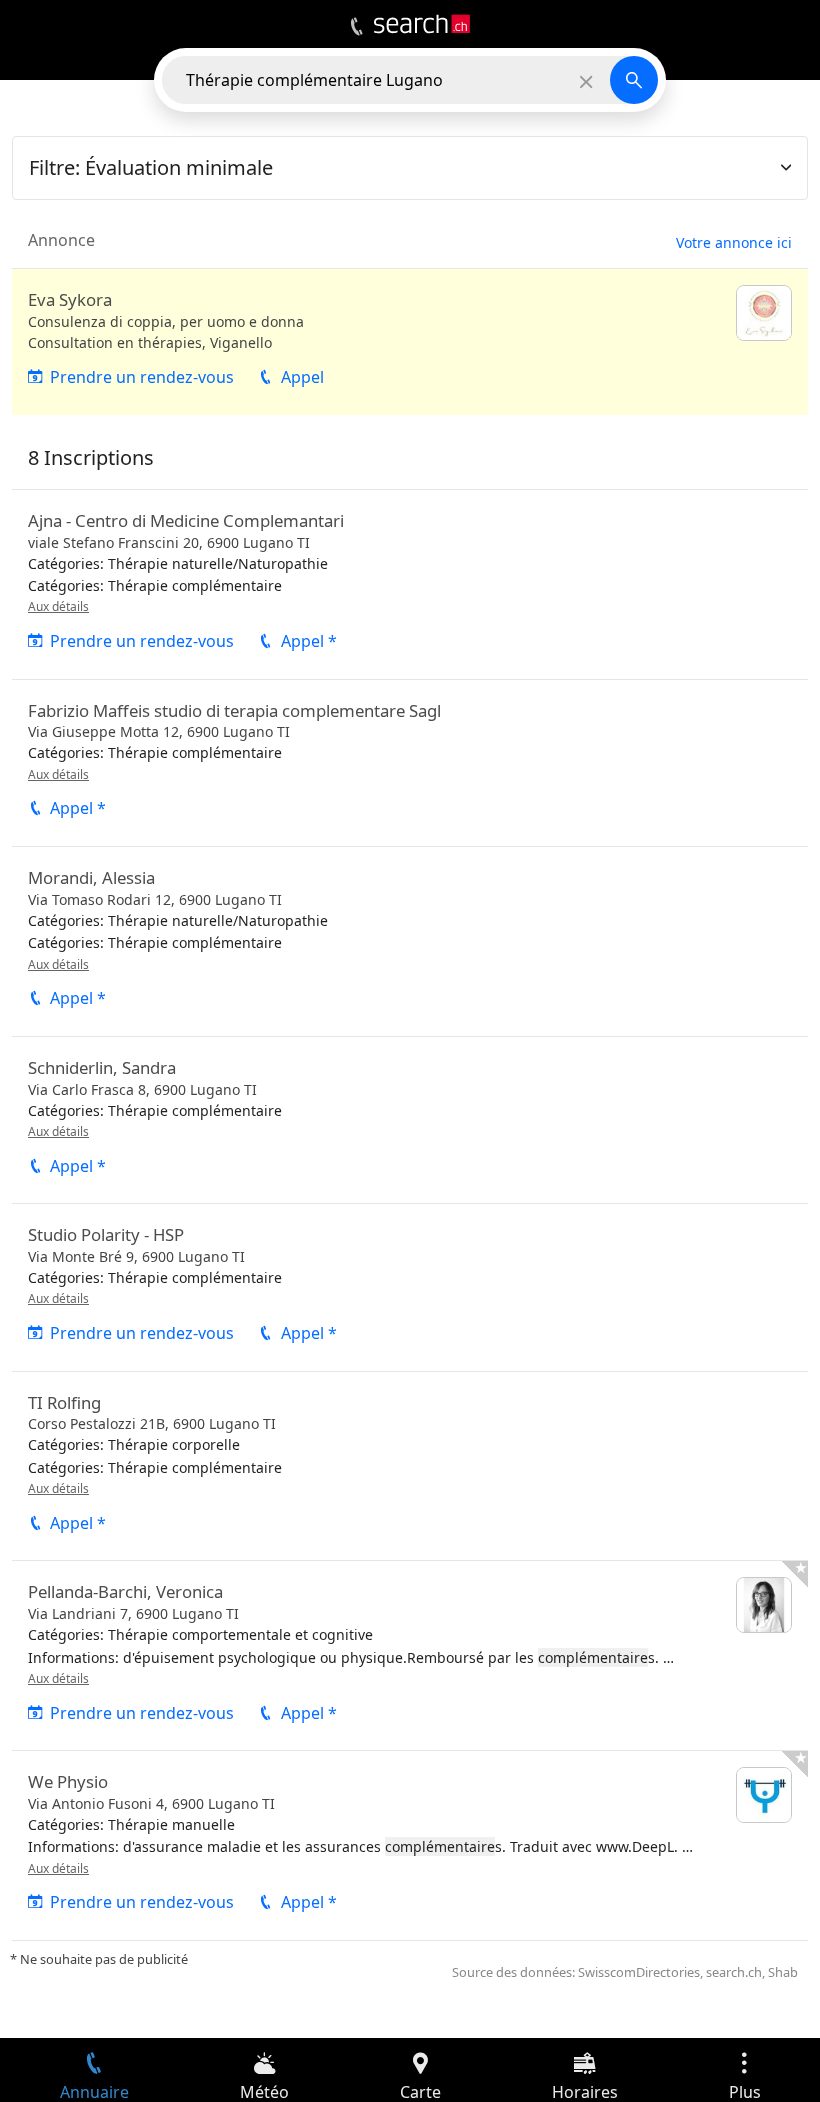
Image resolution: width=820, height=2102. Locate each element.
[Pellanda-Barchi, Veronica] (410, 1655)
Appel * (309, 641)
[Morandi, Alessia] (410, 941)
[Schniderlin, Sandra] (410, 1120)
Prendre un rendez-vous (142, 377)
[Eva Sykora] (410, 342)
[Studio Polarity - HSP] (410, 1287)
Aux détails (58, 606)
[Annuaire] (356, 27)
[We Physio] (410, 1845)
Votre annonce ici (734, 242)
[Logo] (422, 24)
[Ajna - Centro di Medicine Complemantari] (410, 584)
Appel (302, 377)
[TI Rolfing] (410, 1466)
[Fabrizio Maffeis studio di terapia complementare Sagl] (410, 763)
